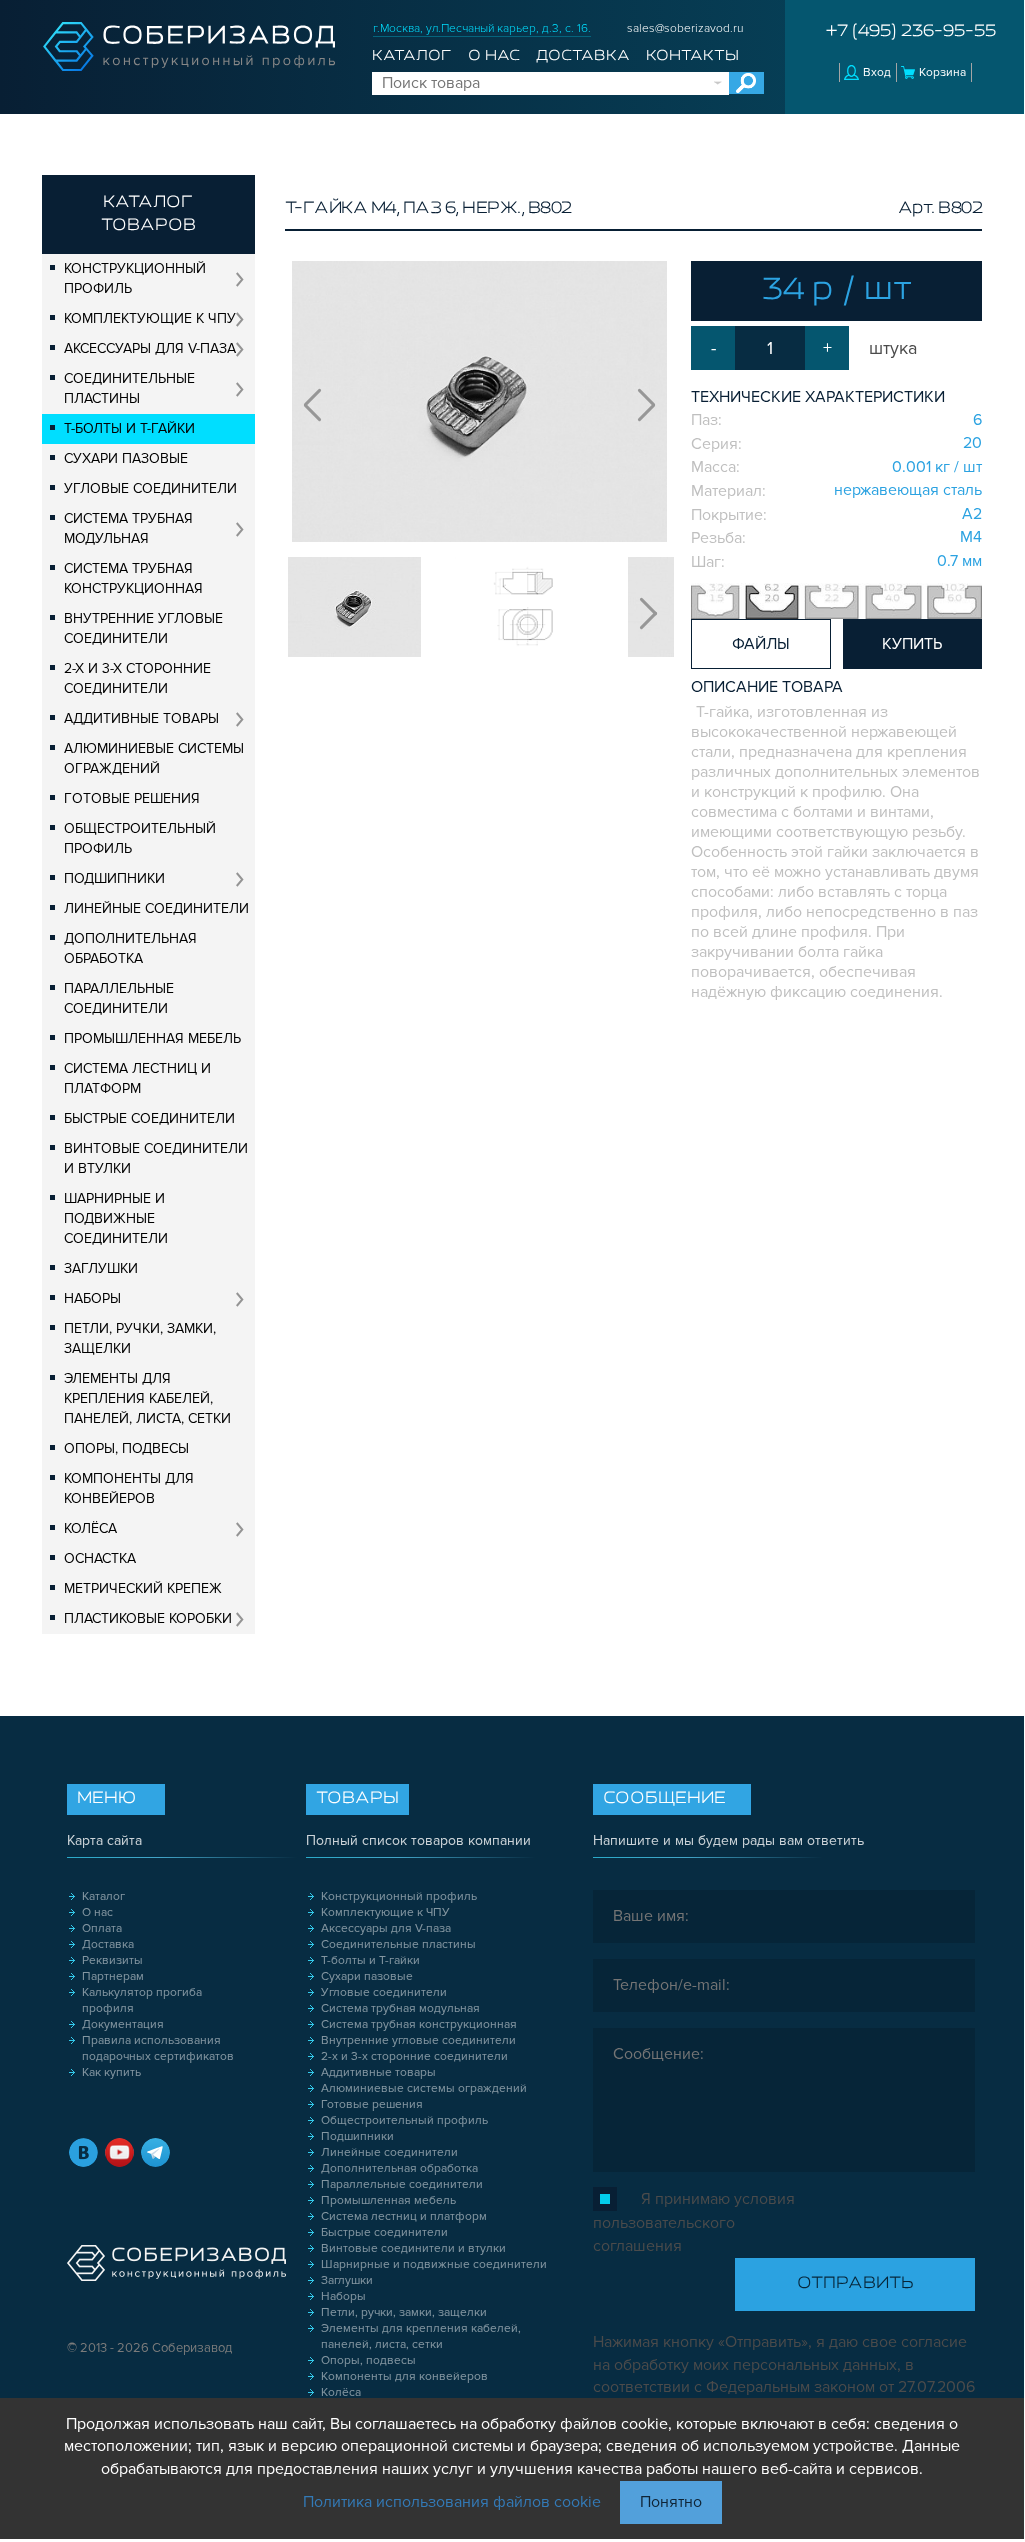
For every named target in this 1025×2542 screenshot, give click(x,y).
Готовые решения (132, 798)
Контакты (692, 56)
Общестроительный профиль (140, 838)
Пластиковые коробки (148, 1618)
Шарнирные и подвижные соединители (116, 1218)
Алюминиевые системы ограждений (154, 758)
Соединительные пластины (129, 388)
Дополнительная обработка (130, 948)
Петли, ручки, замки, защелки (140, 1338)
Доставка (583, 56)
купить (912, 644)
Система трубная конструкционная (133, 578)
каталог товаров (148, 214)
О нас (494, 56)
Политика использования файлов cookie (452, 2502)
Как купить (111, 2072)
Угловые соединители (150, 488)
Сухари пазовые (126, 458)
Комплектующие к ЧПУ (150, 318)
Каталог (411, 56)
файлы (761, 644)
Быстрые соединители (149, 1118)
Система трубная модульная (128, 528)
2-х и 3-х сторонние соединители (137, 678)
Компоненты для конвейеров (129, 1488)
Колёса (90, 1528)
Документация (123, 2024)
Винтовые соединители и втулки (156, 1158)
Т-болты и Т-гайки (129, 428)
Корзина (942, 72)
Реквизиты (112, 1960)
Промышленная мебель (152, 1038)
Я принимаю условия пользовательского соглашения (694, 2222)
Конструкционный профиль (135, 278)
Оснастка (100, 1558)
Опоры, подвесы (126, 1448)
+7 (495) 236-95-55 (911, 32)
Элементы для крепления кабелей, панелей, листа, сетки (147, 1398)
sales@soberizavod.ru (685, 28)
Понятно (671, 2502)
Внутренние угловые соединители (143, 628)
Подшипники (114, 878)
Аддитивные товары (141, 718)
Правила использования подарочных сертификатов (158, 2048)
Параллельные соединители (119, 998)
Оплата (102, 1928)
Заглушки (101, 1268)
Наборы (92, 1298)
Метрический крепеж (143, 1588)
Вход (877, 72)
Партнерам (113, 1976)
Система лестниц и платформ (137, 1078)
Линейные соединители (156, 908)
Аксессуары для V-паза (150, 348)
